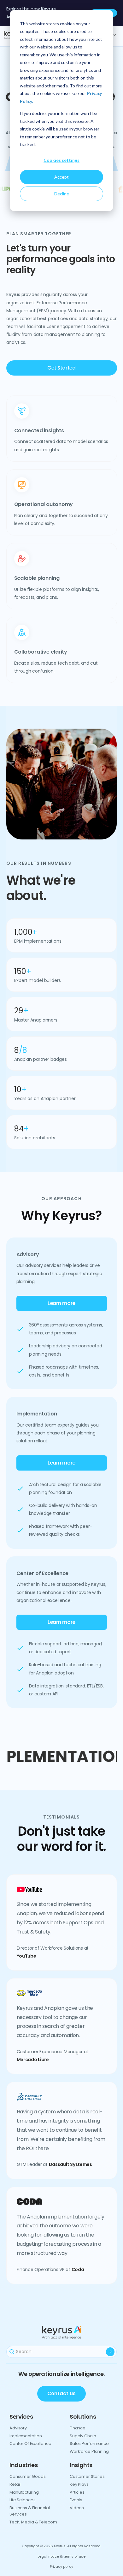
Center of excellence (30, 2443)
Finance (78, 2428)
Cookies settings (61, 160)
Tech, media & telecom (33, 2522)
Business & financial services (30, 2511)
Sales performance (89, 2443)
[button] (104, 784)
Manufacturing (24, 2492)
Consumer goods (27, 2476)
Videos (77, 2508)
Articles (77, 2492)
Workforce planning (89, 2451)
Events (76, 2500)
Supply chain (83, 2436)
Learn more (61, 1303)
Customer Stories (87, 2476)
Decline (62, 194)
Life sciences (23, 2500)
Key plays (79, 2484)
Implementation (26, 2436)
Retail (15, 2484)
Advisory (18, 2428)
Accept (61, 177)
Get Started (61, 368)
